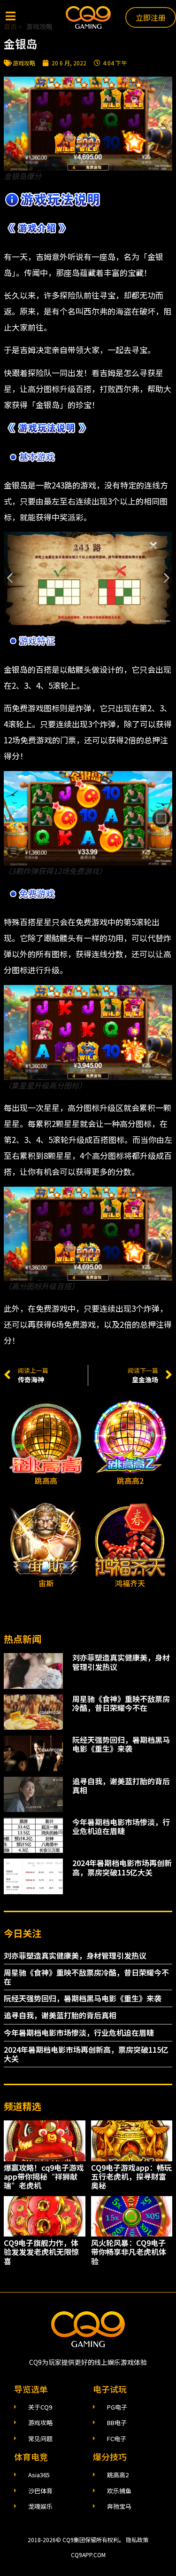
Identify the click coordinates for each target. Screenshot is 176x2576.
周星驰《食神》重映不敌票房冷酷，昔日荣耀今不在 (121, 1703)
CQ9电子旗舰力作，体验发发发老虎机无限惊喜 (41, 2252)
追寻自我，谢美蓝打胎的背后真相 (121, 1785)
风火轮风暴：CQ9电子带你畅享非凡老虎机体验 (129, 2252)
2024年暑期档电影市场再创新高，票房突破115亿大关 (122, 1867)
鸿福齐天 (130, 1583)
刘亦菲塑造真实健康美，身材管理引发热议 (121, 1662)
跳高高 (46, 1481)
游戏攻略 (24, 63)
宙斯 (46, 1583)
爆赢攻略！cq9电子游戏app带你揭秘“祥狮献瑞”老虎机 (44, 2176)
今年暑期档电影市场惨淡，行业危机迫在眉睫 (121, 1826)
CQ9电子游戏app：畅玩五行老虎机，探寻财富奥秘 (131, 2176)
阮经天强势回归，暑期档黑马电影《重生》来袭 (121, 1744)
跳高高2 (130, 1481)
